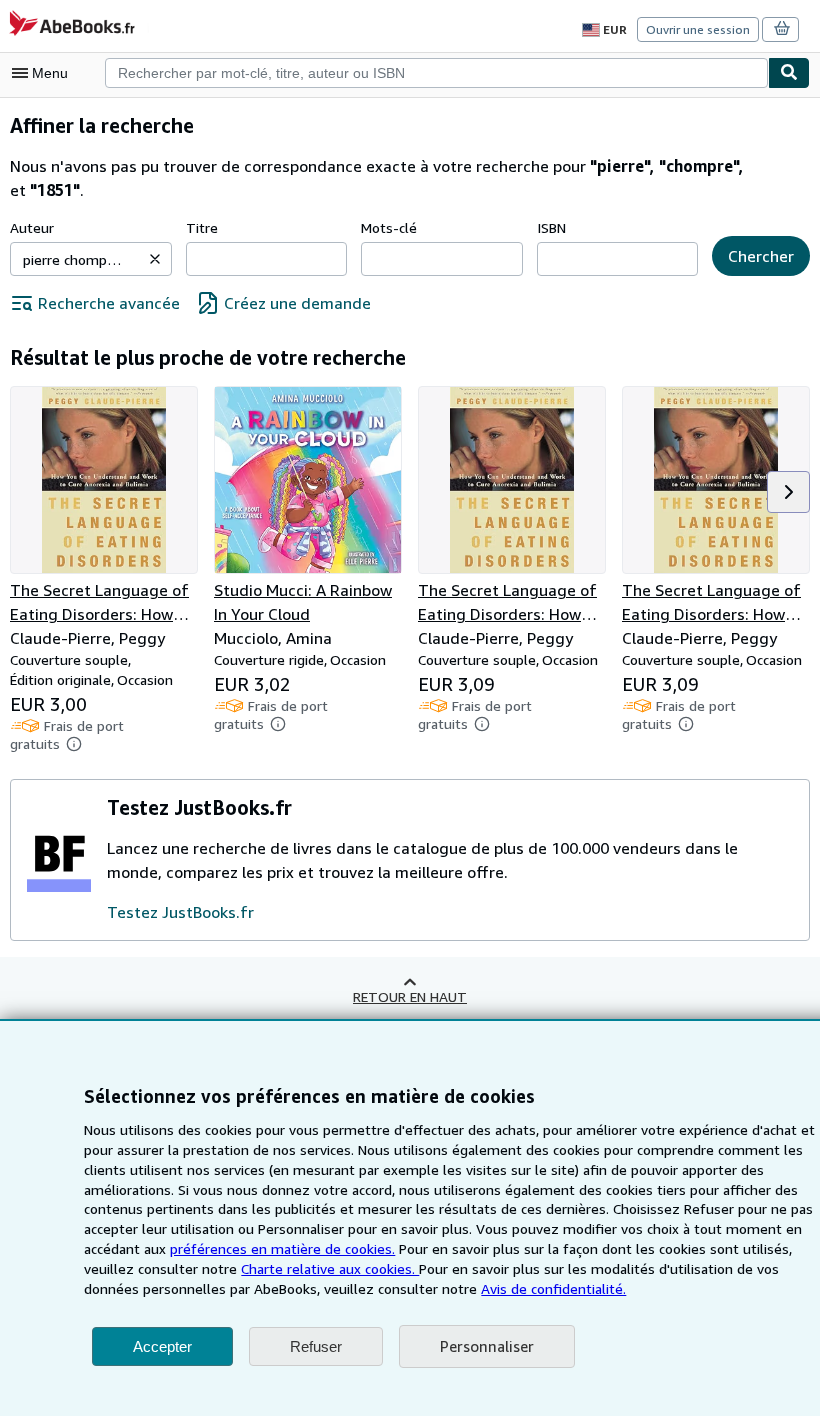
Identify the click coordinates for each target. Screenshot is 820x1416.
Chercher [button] (761, 256)
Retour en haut (410, 996)
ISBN (551, 227)
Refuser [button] (316, 1346)
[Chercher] (789, 73)
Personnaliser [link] (487, 1346)
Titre (202, 227)
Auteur (32, 227)
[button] (155, 259)
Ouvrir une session (698, 29)
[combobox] (436, 73)
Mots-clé (389, 227)
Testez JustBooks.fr (180, 912)
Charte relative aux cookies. (330, 1268)
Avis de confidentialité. (553, 1288)
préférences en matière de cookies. (282, 1248)
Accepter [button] (162, 1346)
